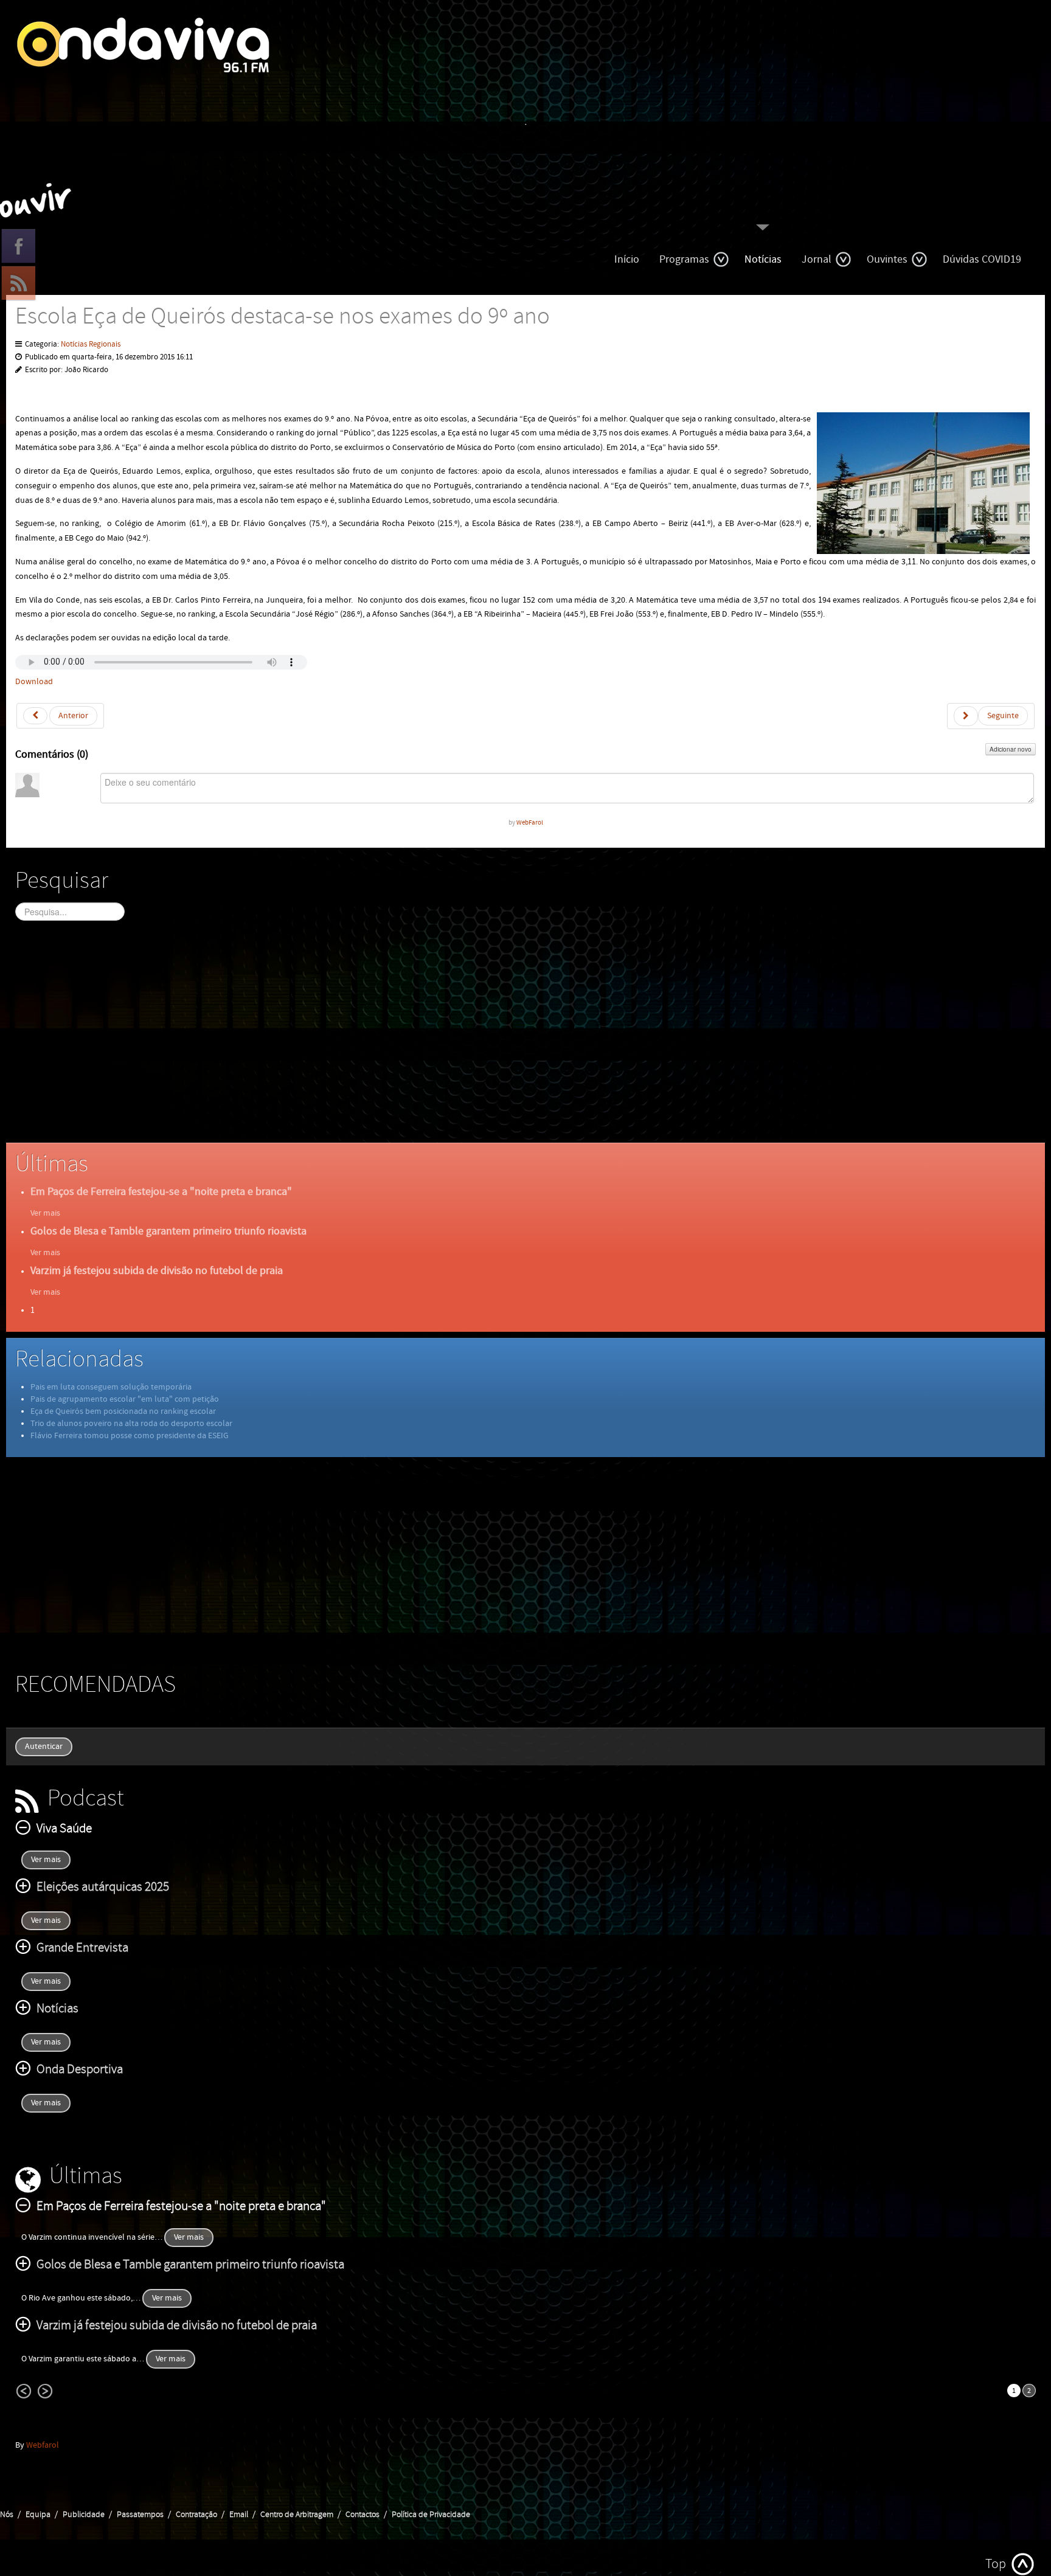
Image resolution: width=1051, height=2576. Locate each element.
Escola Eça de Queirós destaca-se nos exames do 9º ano (283, 317)
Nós (7, 2515)
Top (996, 2564)
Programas (684, 259)
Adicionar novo (1011, 749)
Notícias (763, 259)
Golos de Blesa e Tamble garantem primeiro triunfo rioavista (168, 1231)
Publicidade (84, 2515)
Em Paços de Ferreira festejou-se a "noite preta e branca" (161, 1192)
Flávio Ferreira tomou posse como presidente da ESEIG (130, 1436)
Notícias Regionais (91, 345)
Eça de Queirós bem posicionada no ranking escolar (123, 1411)
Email (239, 2515)
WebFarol (530, 822)
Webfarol (43, 2445)
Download (34, 682)
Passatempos (140, 2515)
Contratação (196, 2515)
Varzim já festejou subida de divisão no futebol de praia (157, 1271)
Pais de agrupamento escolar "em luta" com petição (125, 1399)
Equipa (38, 2515)
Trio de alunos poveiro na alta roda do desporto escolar (131, 1424)
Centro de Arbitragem (297, 2515)
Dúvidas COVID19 (982, 259)
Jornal (817, 259)
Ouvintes (887, 259)
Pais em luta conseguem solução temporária (111, 1387)
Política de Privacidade (431, 2515)
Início (627, 259)
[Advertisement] (380, 1042)
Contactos (362, 2515)
